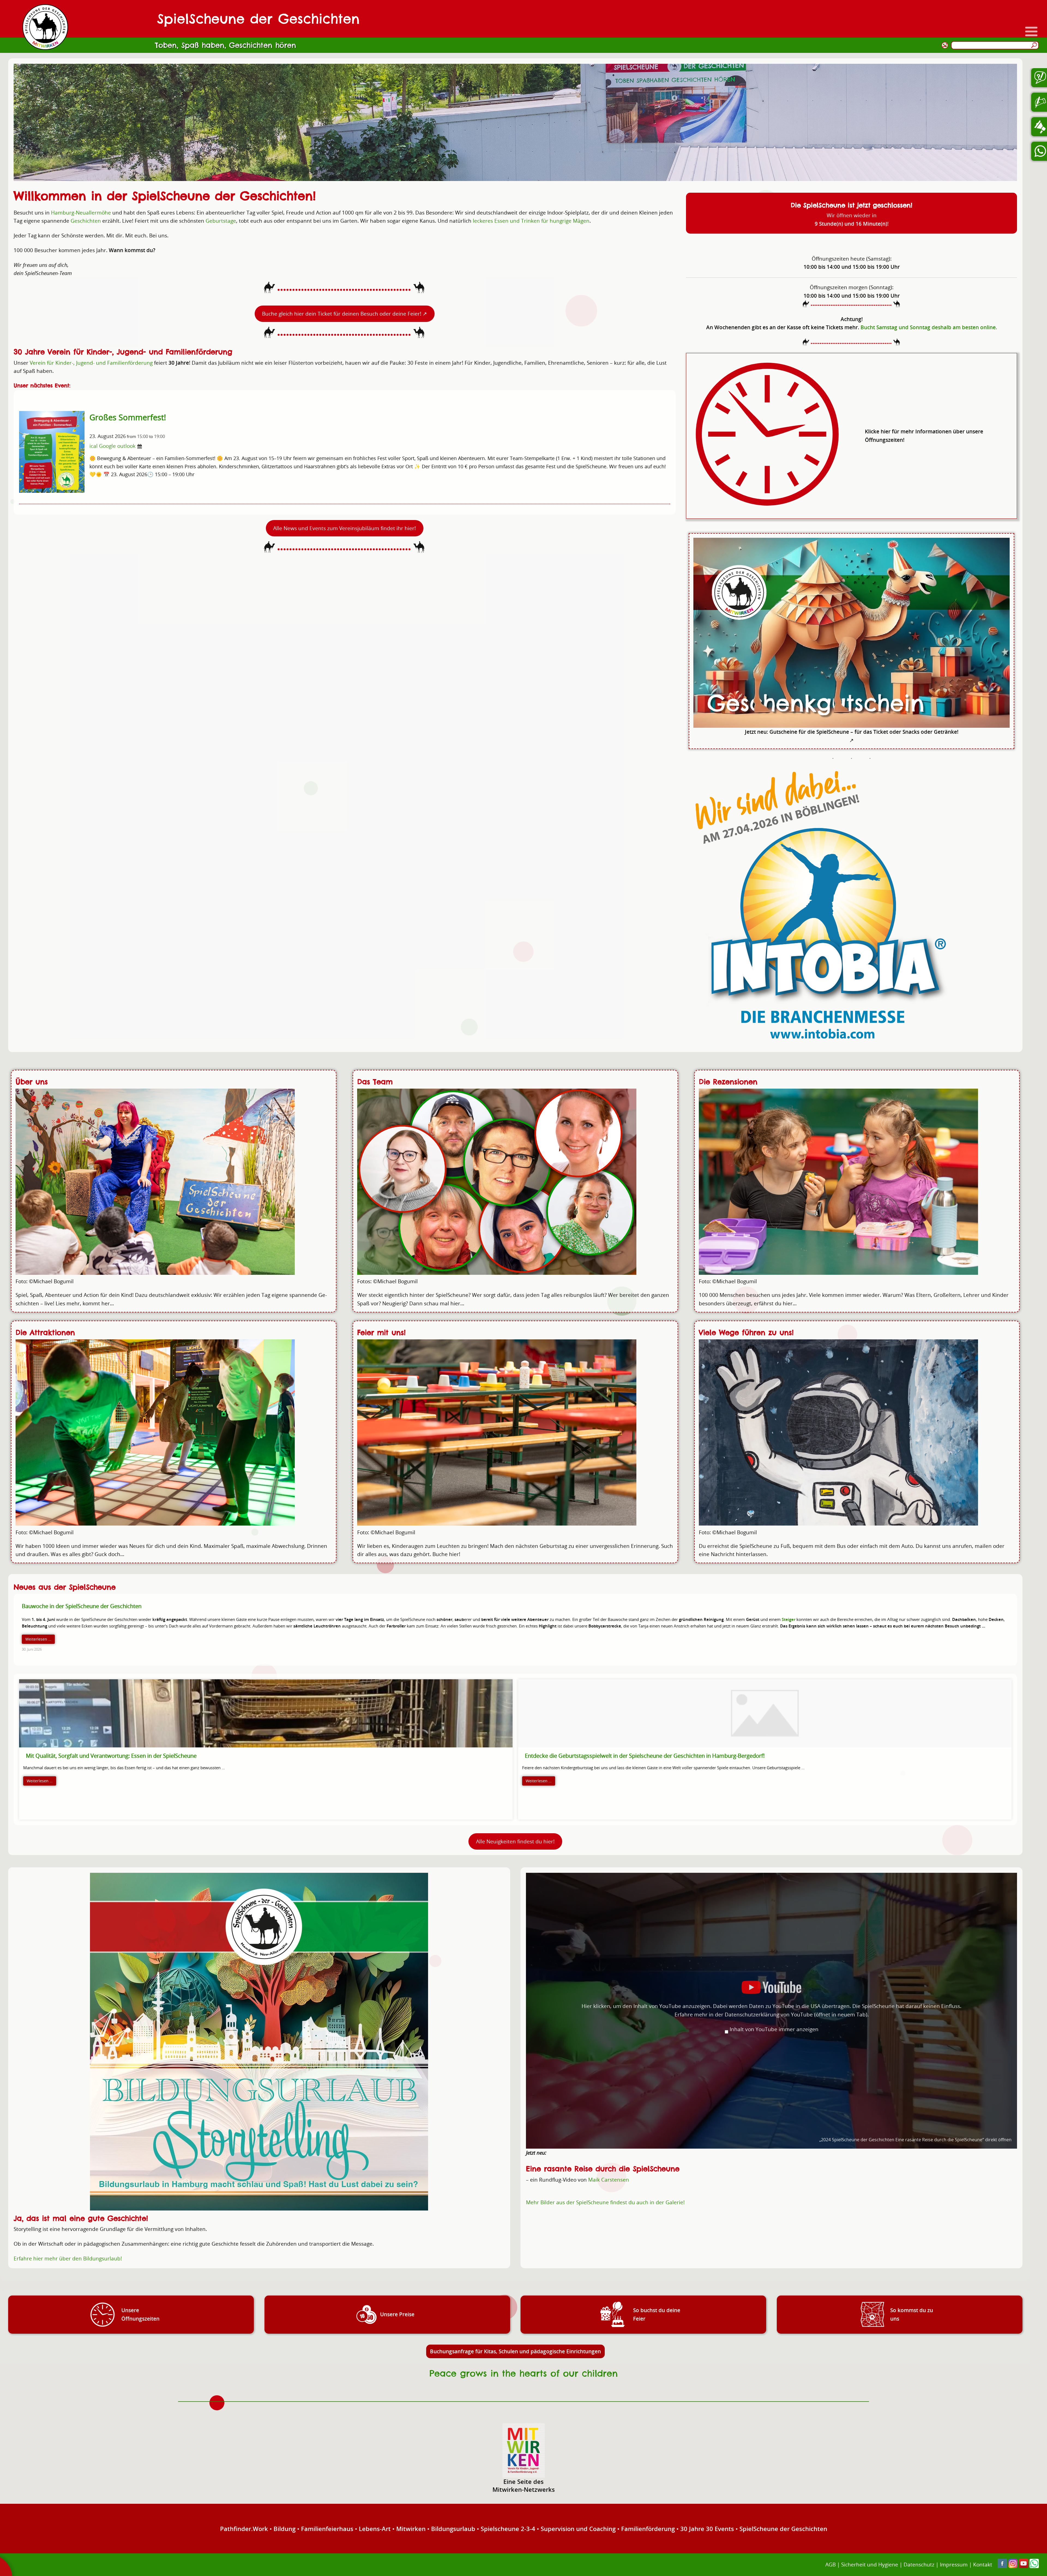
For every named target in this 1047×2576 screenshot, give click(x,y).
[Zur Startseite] (45, 27)
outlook (126, 446)
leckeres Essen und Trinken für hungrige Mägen (531, 221)
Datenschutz (919, 2564)
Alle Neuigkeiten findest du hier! (515, 1841)
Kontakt (983, 2564)
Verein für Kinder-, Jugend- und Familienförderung (91, 363)
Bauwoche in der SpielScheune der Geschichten (82, 1606)
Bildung (285, 2529)
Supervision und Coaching (578, 2529)
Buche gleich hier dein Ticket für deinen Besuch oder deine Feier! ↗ (345, 314)
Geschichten (86, 221)
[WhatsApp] (1034, 2566)
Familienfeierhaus (327, 2529)
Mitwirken (411, 2529)
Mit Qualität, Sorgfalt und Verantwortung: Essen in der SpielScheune (111, 1756)
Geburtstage (221, 221)
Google (107, 446)
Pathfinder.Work (244, 2529)
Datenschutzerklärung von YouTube (796, 2014)
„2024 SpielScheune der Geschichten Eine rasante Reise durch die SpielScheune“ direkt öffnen (915, 2140)
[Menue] (1031, 31)
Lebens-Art (375, 2529)
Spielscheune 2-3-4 (508, 2529)
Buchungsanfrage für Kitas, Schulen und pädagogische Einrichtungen (515, 2351)
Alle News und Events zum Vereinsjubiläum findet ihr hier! (345, 528)
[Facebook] (1002, 2566)
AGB (831, 2564)
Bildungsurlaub (453, 2529)
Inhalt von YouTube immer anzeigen (774, 2029)
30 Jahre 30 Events (707, 2529)
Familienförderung (648, 2529)
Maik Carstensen (609, 2180)
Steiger (789, 1619)
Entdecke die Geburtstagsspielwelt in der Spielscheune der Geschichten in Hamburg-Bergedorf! (645, 1756)
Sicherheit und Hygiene (870, 2564)
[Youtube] (1024, 2566)
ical (94, 446)
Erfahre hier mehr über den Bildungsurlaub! (68, 2258)
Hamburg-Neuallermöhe (81, 212)
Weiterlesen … (38, 1639)
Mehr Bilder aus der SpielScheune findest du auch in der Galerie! (605, 2202)
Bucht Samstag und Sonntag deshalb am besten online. (929, 327)
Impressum (954, 2564)
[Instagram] (1013, 2566)
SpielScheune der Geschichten (783, 2529)
